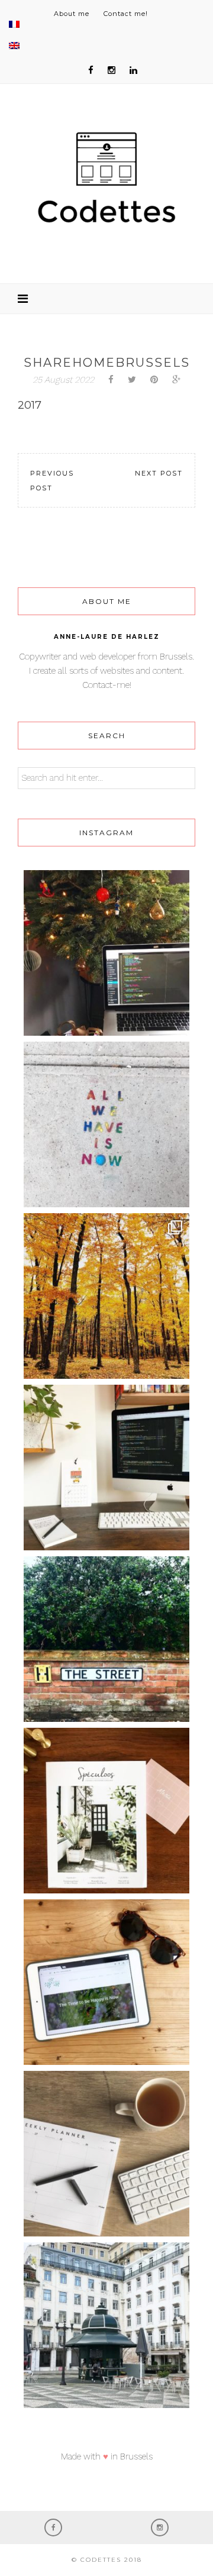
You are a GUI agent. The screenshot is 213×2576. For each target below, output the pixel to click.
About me (72, 14)
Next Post (159, 473)
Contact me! (126, 14)
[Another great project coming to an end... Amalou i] (106, 1982)
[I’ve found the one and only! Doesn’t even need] (106, 1639)
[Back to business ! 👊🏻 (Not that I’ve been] (106, 1468)
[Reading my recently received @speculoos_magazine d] (106, 1811)
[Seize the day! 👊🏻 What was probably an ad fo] (106, 1124)
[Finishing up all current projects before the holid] (106, 953)
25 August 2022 (63, 380)
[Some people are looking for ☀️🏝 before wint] (106, 1296)
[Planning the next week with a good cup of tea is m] (106, 2154)
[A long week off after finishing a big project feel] (106, 2325)
